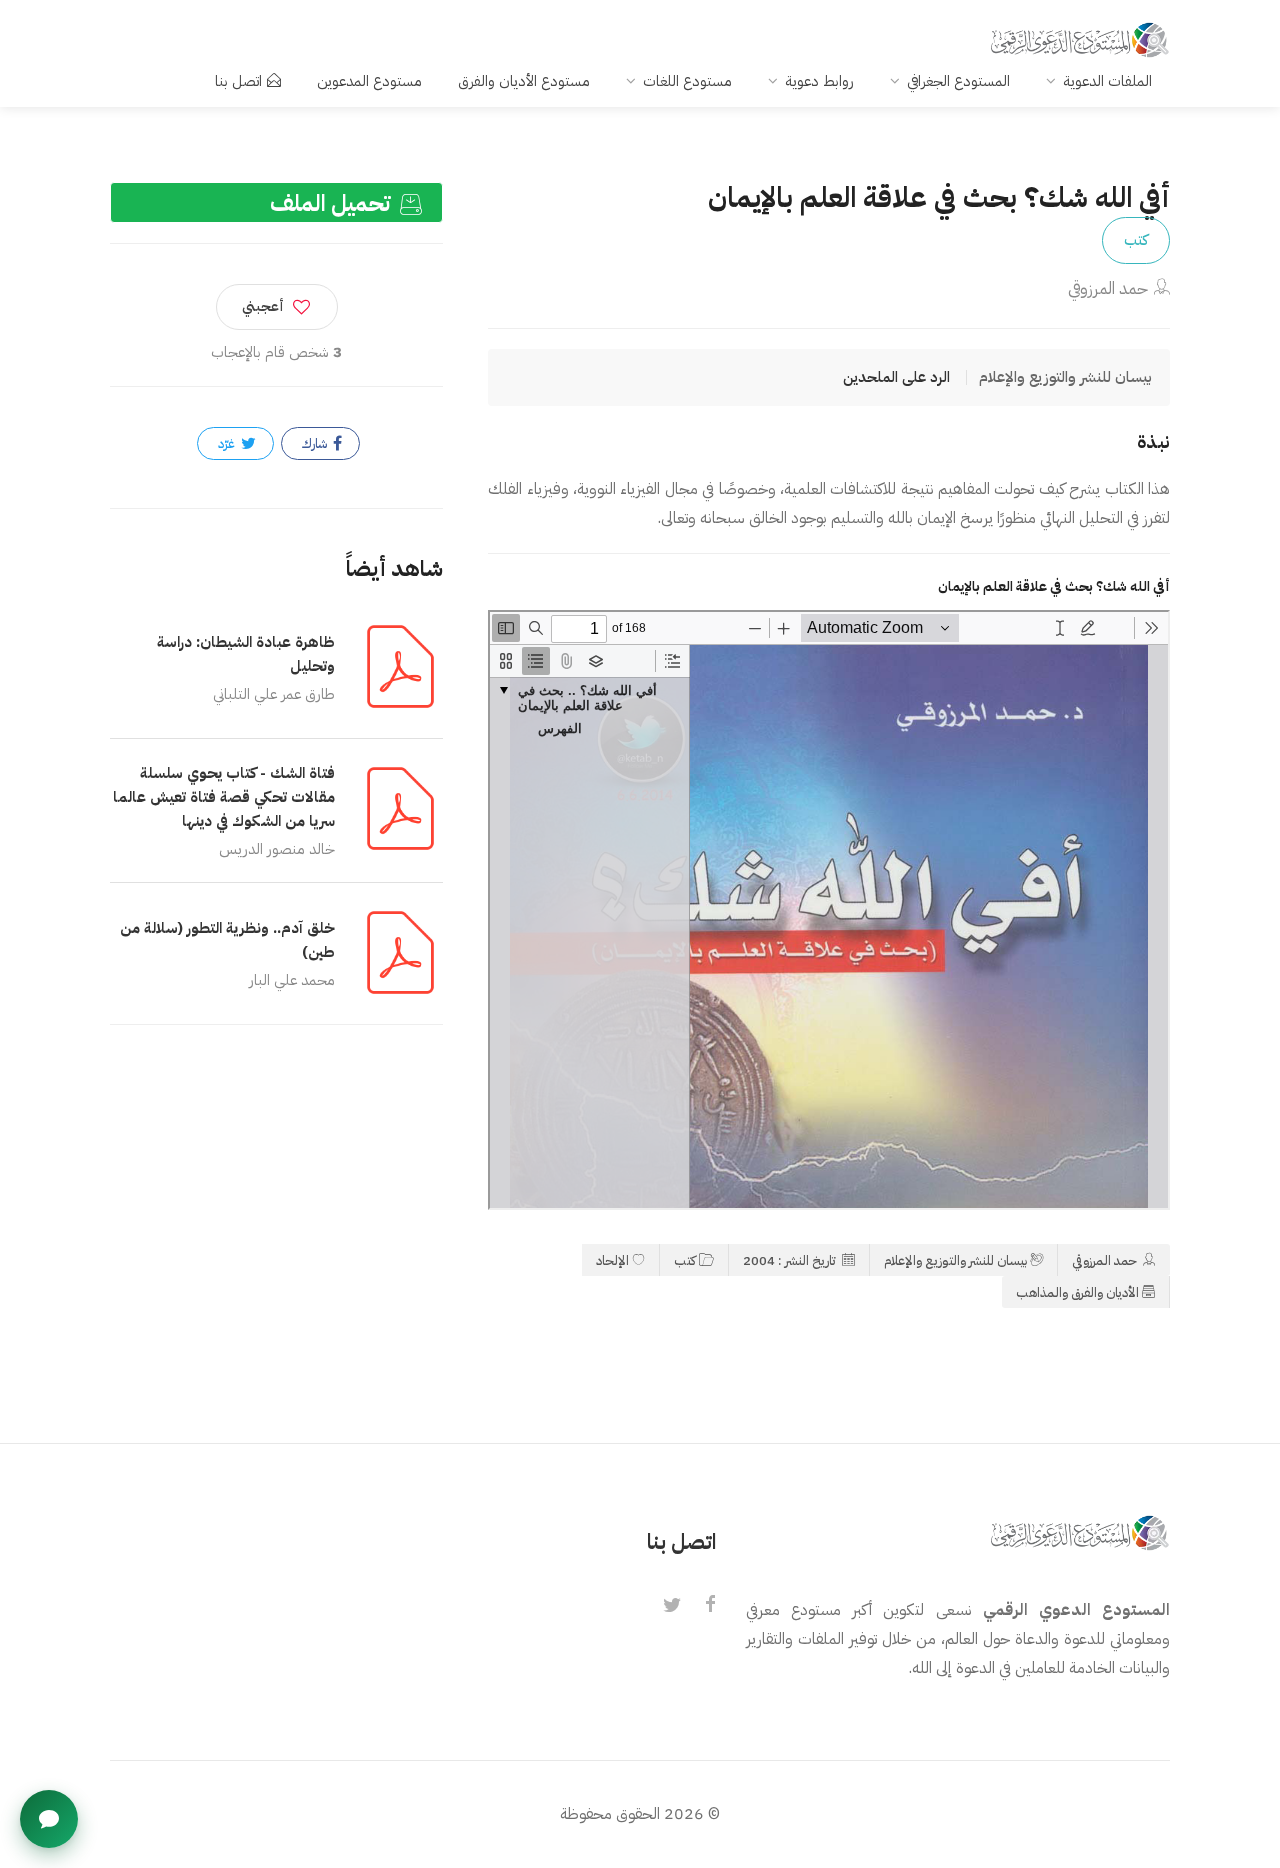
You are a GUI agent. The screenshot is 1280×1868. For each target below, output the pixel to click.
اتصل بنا (238, 81)
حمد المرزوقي (1108, 288)
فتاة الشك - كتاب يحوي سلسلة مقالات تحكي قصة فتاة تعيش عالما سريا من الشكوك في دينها (224, 797)
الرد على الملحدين (896, 377)
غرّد (228, 443)
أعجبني (263, 306)
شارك (316, 443)
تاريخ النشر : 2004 (791, 1260)
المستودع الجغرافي (958, 81)
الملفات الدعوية (1107, 81)
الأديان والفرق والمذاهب (1077, 1292)
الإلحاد (612, 1260)
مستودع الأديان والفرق (524, 81)
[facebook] (710, 1606)
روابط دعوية (819, 81)
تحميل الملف (333, 203)
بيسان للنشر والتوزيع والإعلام (955, 1260)
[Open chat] (49, 1819)
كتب (1136, 240)
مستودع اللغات (687, 81)
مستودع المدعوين (369, 81)
